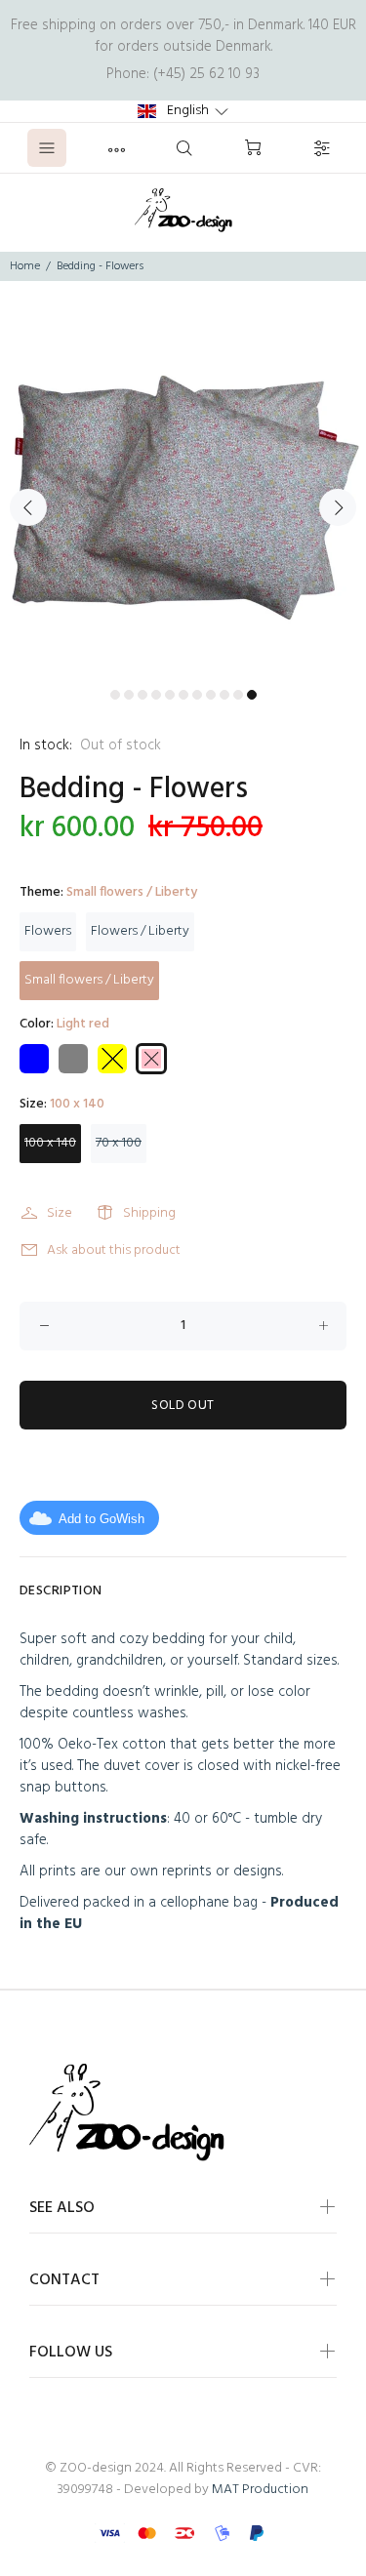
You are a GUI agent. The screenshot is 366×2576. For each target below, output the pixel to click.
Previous (28, 507)
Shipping (149, 1213)
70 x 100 (119, 1143)
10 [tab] (238, 695)
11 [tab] (252, 695)
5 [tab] (170, 695)
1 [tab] (115, 695)
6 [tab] (183, 695)
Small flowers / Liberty (89, 980)
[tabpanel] (183, 496)
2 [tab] (129, 695)
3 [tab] (142, 695)
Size (60, 1213)
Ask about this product (114, 1250)
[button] (183, 111)
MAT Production (260, 2490)
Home (25, 266)
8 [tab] (211, 695)
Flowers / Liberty (140, 931)
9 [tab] (224, 695)
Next (338, 507)
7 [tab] (197, 695)
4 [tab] (156, 695)
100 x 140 (50, 1143)
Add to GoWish (102, 1519)
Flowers (48, 931)
